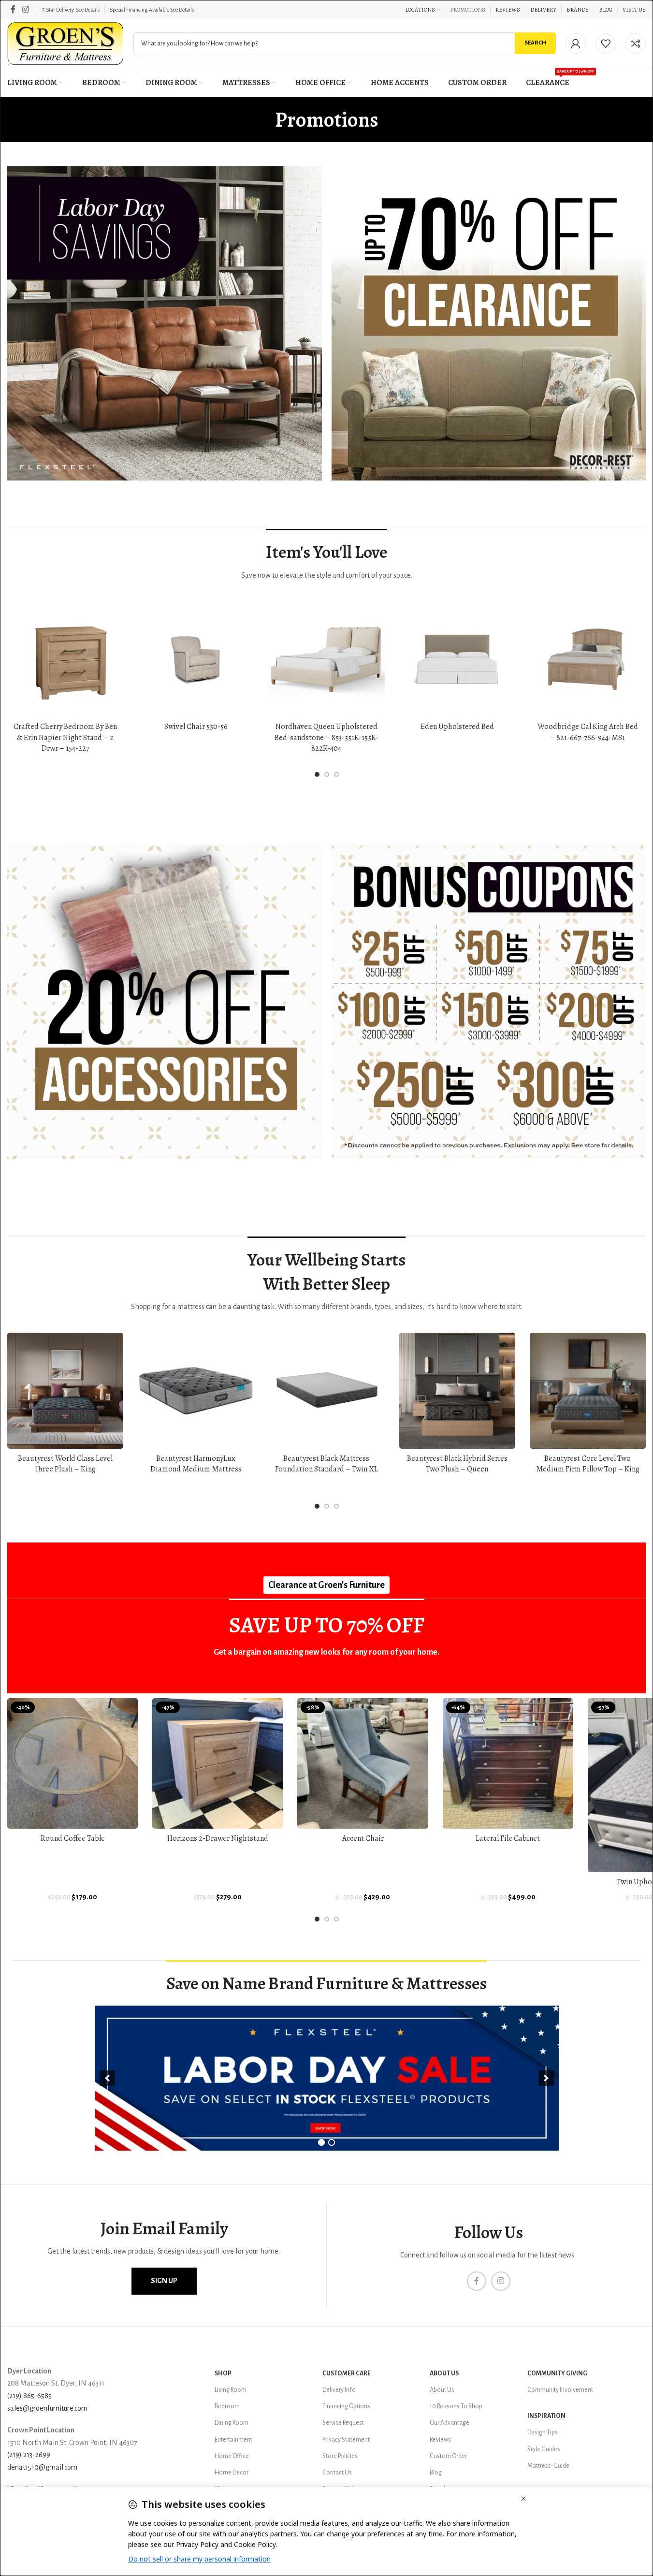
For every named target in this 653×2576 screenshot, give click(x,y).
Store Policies (340, 2456)
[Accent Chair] (363, 1763)
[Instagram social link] (25, 9)
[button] (107, 2078)
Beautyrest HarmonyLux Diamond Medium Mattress (196, 1464)
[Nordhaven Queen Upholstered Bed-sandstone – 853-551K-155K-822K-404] (326, 659)
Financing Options (346, 2406)
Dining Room (232, 2423)
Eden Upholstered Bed (457, 727)
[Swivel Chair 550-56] (196, 659)
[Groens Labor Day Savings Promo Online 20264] (489, 324)
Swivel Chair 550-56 (196, 727)
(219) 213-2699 (29, 2455)
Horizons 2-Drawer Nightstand (218, 1838)
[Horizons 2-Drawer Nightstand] (218, 1763)
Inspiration (546, 2416)
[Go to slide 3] (336, 774)
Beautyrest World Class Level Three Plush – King (65, 1464)
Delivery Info (339, 2390)
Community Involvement (560, 2390)
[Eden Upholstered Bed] (457, 659)
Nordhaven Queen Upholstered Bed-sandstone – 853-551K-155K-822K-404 (326, 737)
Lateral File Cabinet (508, 1838)
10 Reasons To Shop (456, 2406)
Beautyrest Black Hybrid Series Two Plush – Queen (457, 1464)
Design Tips (543, 2432)
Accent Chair (363, 1838)
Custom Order (448, 2456)
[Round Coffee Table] (73, 1763)
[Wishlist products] (606, 44)
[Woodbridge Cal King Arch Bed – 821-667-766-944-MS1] (588, 659)
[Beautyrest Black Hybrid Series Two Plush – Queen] (457, 1391)
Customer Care (347, 2373)
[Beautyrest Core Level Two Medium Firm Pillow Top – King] (588, 1391)
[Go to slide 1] (317, 774)
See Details (88, 10)
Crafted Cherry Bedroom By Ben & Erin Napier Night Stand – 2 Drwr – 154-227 (65, 737)
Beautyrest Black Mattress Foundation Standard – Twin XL (326, 1464)
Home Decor (232, 2473)
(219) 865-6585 (29, 2396)
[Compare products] (636, 44)
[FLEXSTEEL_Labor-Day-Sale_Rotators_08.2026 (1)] (327, 2078)
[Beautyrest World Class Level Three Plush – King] (65, 1391)
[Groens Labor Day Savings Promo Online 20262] (489, 1002)
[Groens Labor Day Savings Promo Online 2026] (165, 324)
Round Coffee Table (73, 1838)
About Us (444, 2373)
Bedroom (227, 2406)
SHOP (223, 2373)
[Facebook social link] (13, 9)
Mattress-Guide (548, 2466)
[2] (332, 2142)
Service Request (343, 2423)
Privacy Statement (346, 2440)
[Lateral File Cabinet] (508, 1763)
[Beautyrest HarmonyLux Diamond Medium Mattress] (196, 1391)
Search (535, 43)
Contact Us (337, 2473)
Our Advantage (450, 2423)
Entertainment (233, 2440)
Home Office (232, 2456)
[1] (321, 2142)
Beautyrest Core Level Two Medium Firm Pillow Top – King (588, 1464)
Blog (436, 2473)
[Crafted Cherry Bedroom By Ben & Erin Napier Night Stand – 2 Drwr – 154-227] (65, 659)
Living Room (231, 2390)
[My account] (576, 44)
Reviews (440, 2440)
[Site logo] (65, 43)
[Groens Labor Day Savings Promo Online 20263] (165, 1002)
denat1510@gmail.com (42, 2467)
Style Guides (544, 2449)
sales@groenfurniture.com (47, 2408)
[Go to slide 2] (327, 774)
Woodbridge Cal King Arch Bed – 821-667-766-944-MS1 (588, 732)
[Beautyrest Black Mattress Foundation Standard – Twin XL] (326, 1391)
